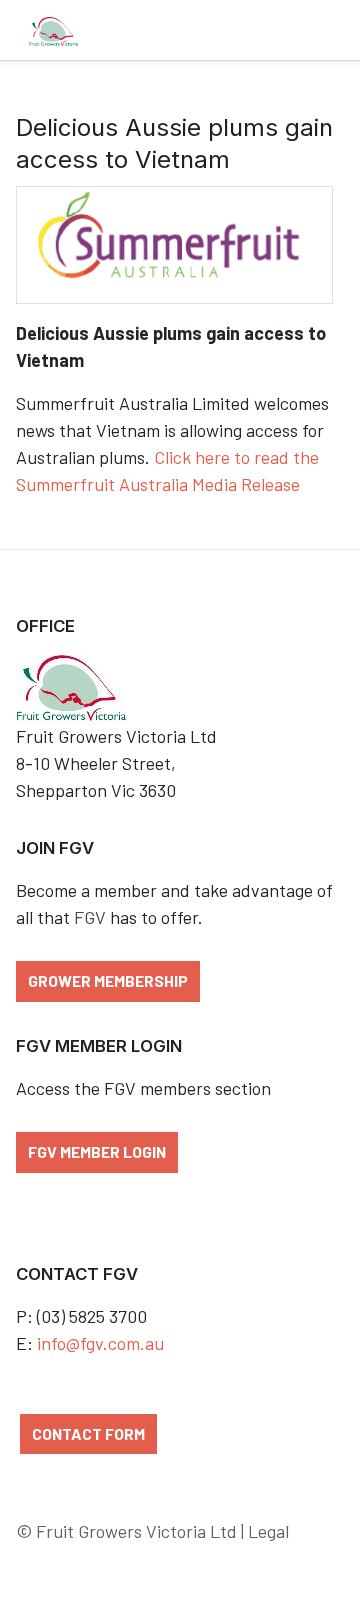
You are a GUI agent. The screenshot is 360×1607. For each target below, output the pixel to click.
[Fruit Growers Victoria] (53, 30)
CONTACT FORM (88, 1433)
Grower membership (108, 980)
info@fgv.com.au (100, 1343)
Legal (268, 1531)
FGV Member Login (97, 1151)
